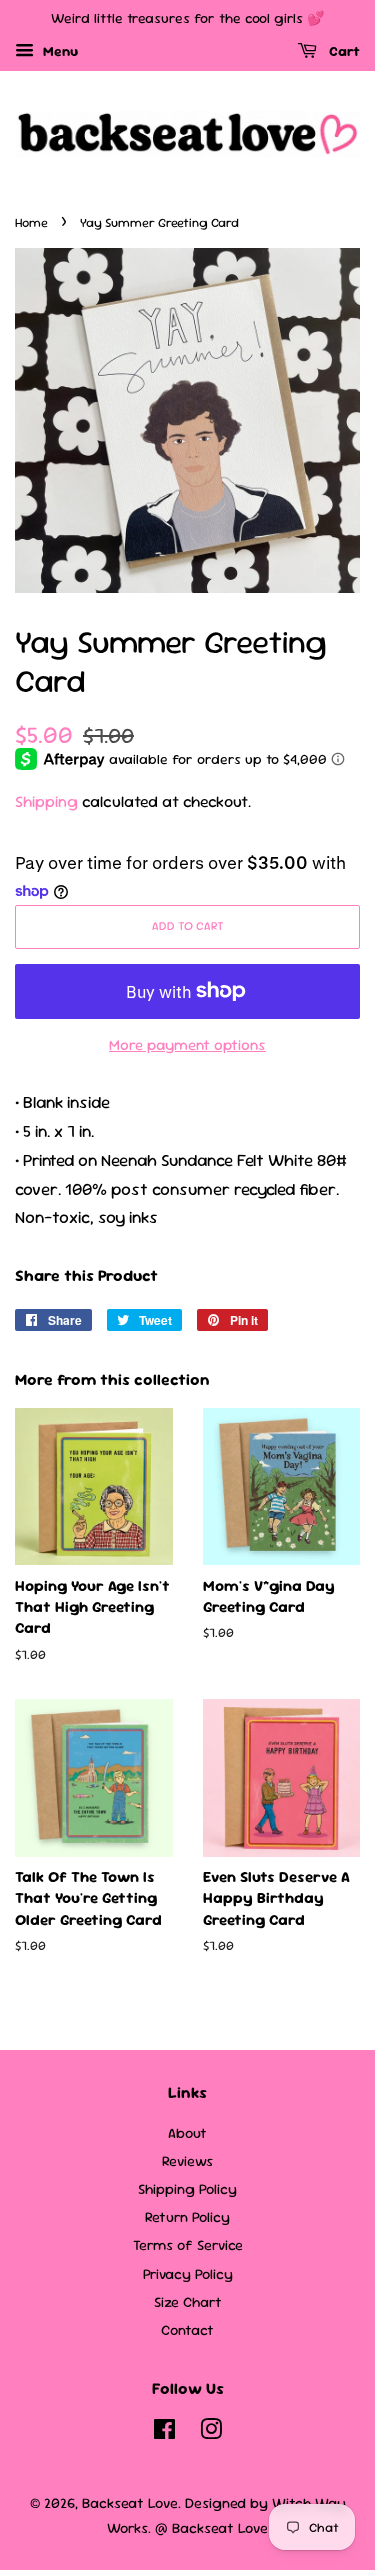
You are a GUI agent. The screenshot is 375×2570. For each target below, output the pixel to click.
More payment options (187, 1044)
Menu (58, 51)
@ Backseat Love (211, 2528)
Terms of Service (188, 2245)
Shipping (46, 801)
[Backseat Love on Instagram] (211, 2433)
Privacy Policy (188, 2274)
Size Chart (188, 2302)
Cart (342, 51)
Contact (187, 2330)
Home (31, 222)
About (187, 2133)
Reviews (187, 2161)
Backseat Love (130, 2503)
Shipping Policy (187, 2189)
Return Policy (187, 2217)
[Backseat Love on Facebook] (164, 2433)
